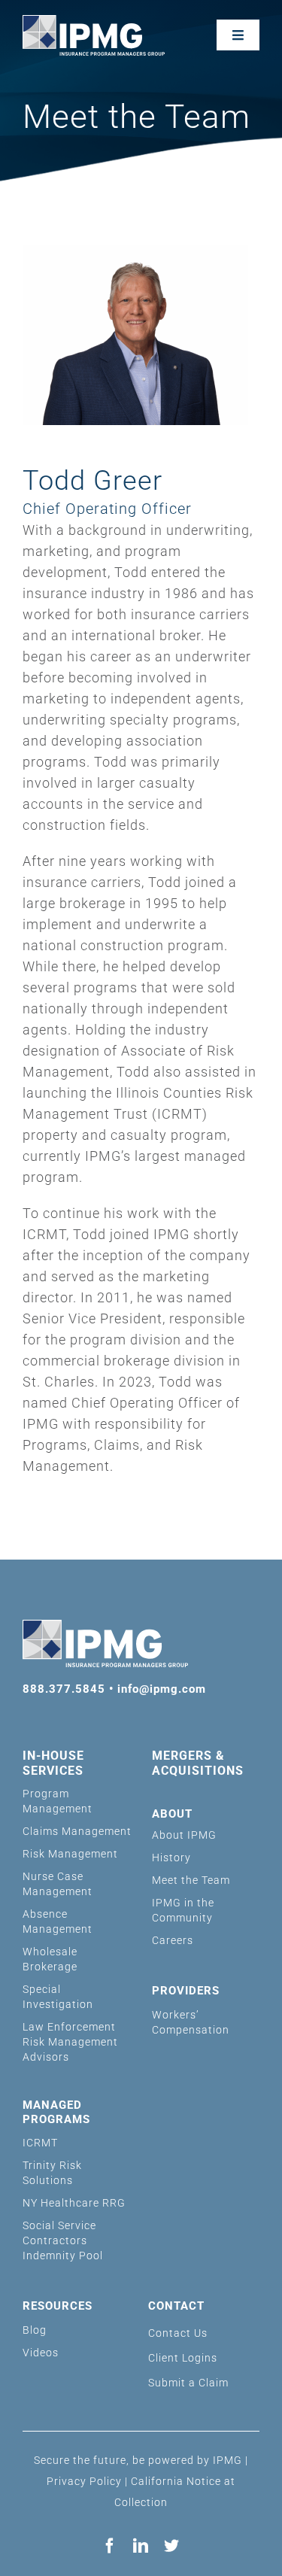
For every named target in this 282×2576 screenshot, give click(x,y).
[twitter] (172, 2546)
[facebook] (110, 2546)
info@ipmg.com (162, 1689)
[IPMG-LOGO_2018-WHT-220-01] (94, 21)
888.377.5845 (64, 1689)
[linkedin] (141, 2546)
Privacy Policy (84, 2481)
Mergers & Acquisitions (198, 1763)
